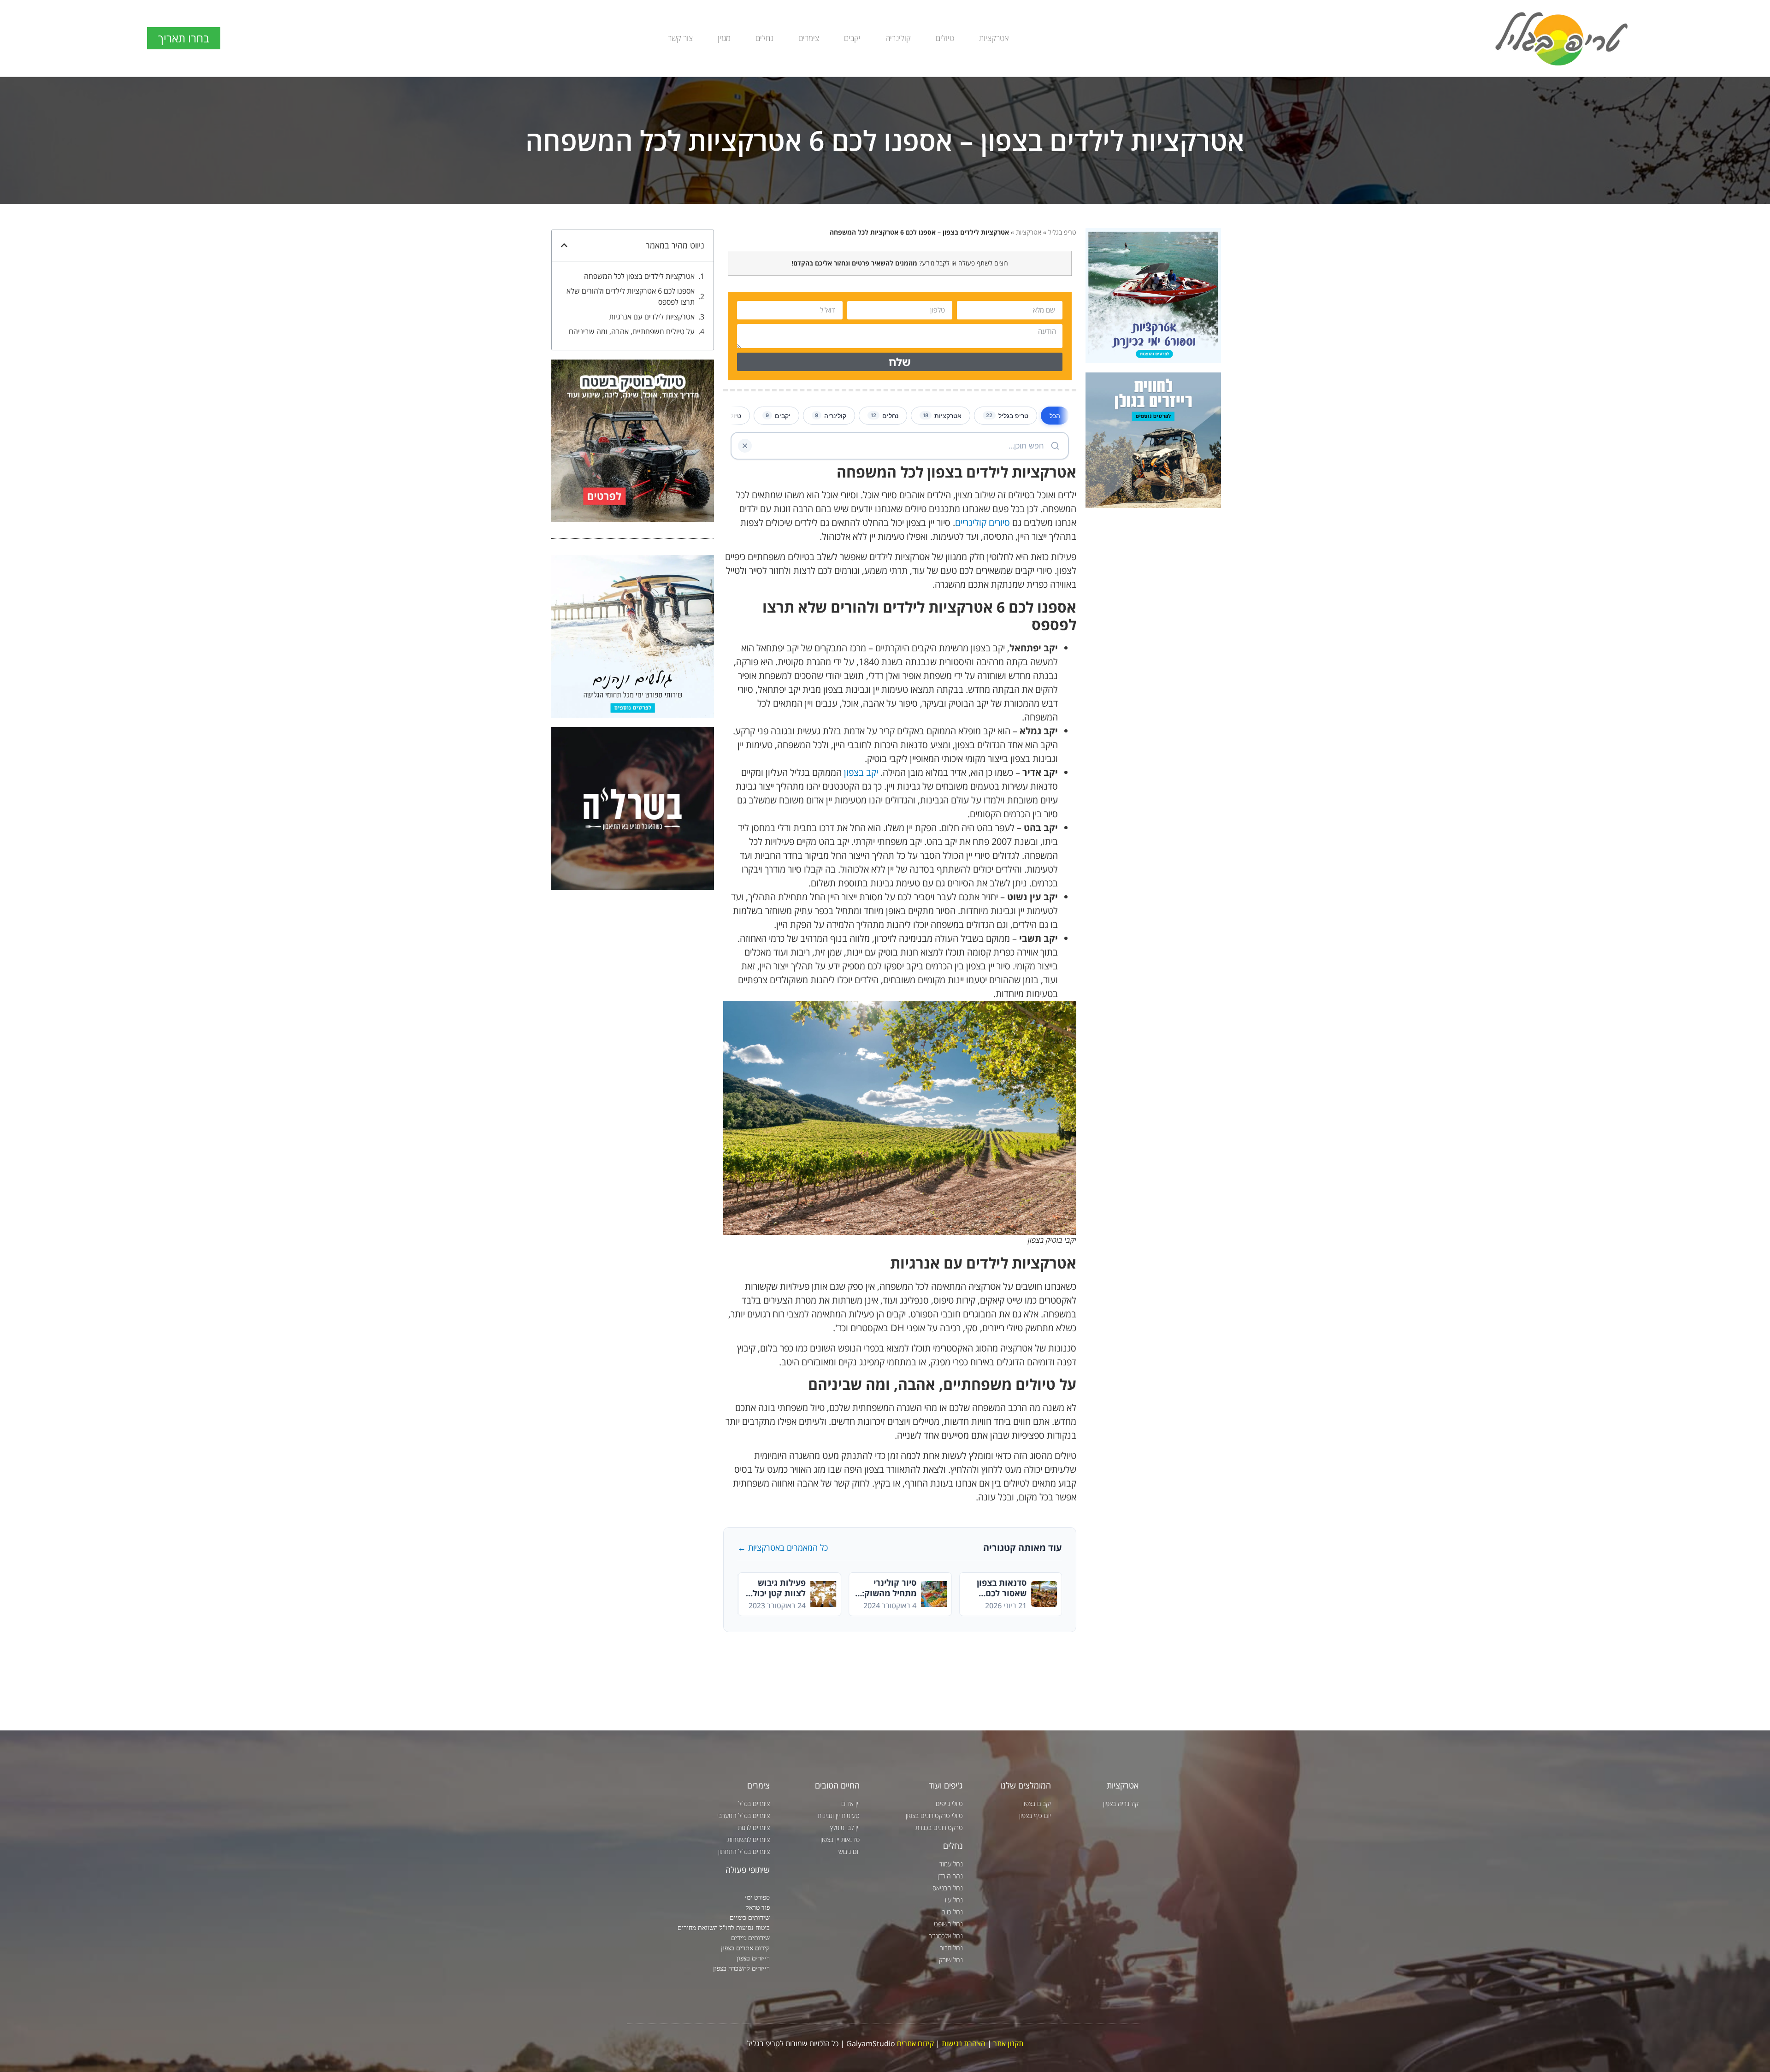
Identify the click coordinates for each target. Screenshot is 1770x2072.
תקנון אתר (1008, 2043)
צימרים (809, 38)
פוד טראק (758, 1907)
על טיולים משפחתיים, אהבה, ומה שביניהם (632, 331)
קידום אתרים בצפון (745, 1948)
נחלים (764, 38)
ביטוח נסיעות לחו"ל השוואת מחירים (724, 1927)
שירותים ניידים (750, 1938)
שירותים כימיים (750, 1917)
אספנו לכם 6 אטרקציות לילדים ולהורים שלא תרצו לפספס (631, 296)
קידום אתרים (915, 2043)
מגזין (724, 38)
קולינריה (898, 38)
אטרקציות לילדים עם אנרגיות (652, 317)
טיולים (945, 38)
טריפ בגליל (1062, 232)
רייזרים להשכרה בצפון (741, 1968)
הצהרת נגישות (964, 2043)
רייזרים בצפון (753, 1958)
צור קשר (680, 38)
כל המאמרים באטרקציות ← (783, 1547)
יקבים (852, 38)
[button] (564, 245)
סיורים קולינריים (982, 522)
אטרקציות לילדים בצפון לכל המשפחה (639, 276)
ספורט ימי (757, 1897)
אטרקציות (994, 38)
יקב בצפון (861, 772)
